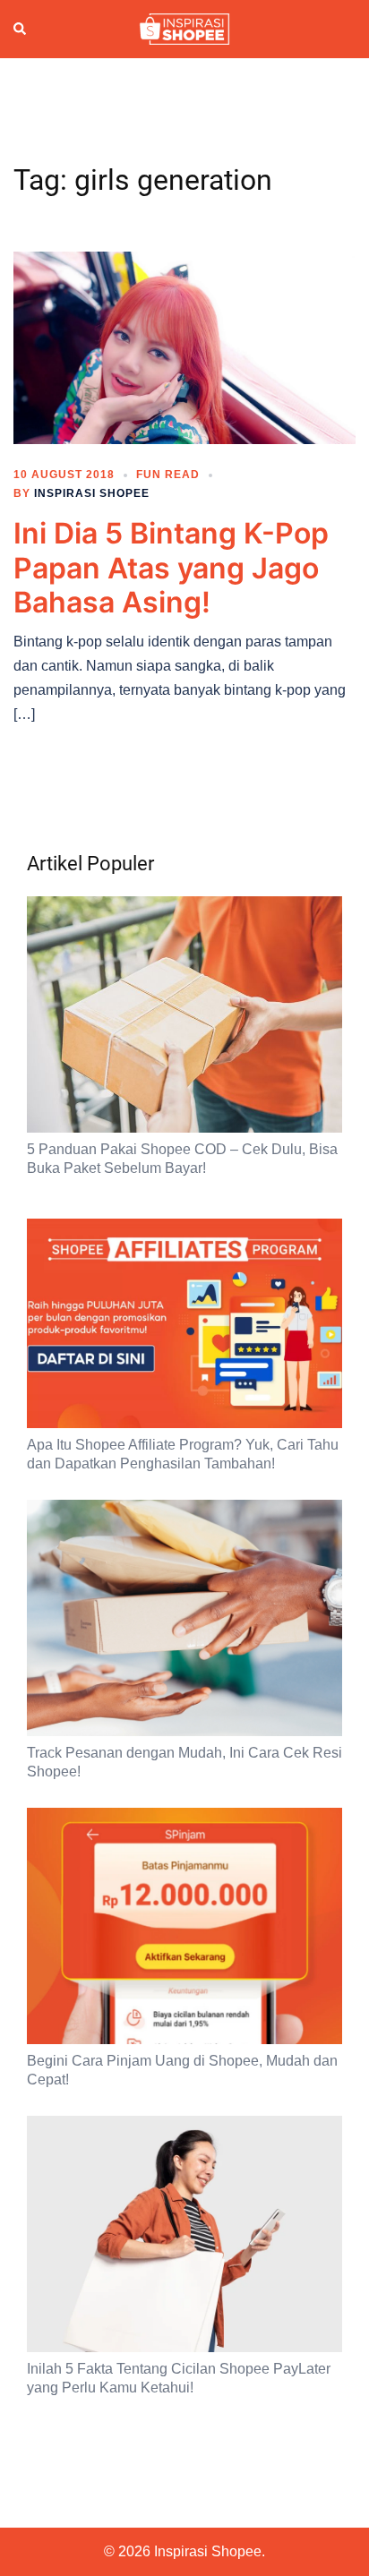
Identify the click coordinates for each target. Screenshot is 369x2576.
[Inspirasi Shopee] (184, 28)
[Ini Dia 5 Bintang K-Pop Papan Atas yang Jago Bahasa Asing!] (184, 347)
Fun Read (168, 475)
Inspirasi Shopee (92, 493)
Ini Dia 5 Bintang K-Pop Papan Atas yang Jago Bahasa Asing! (171, 568)
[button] (21, 30)
